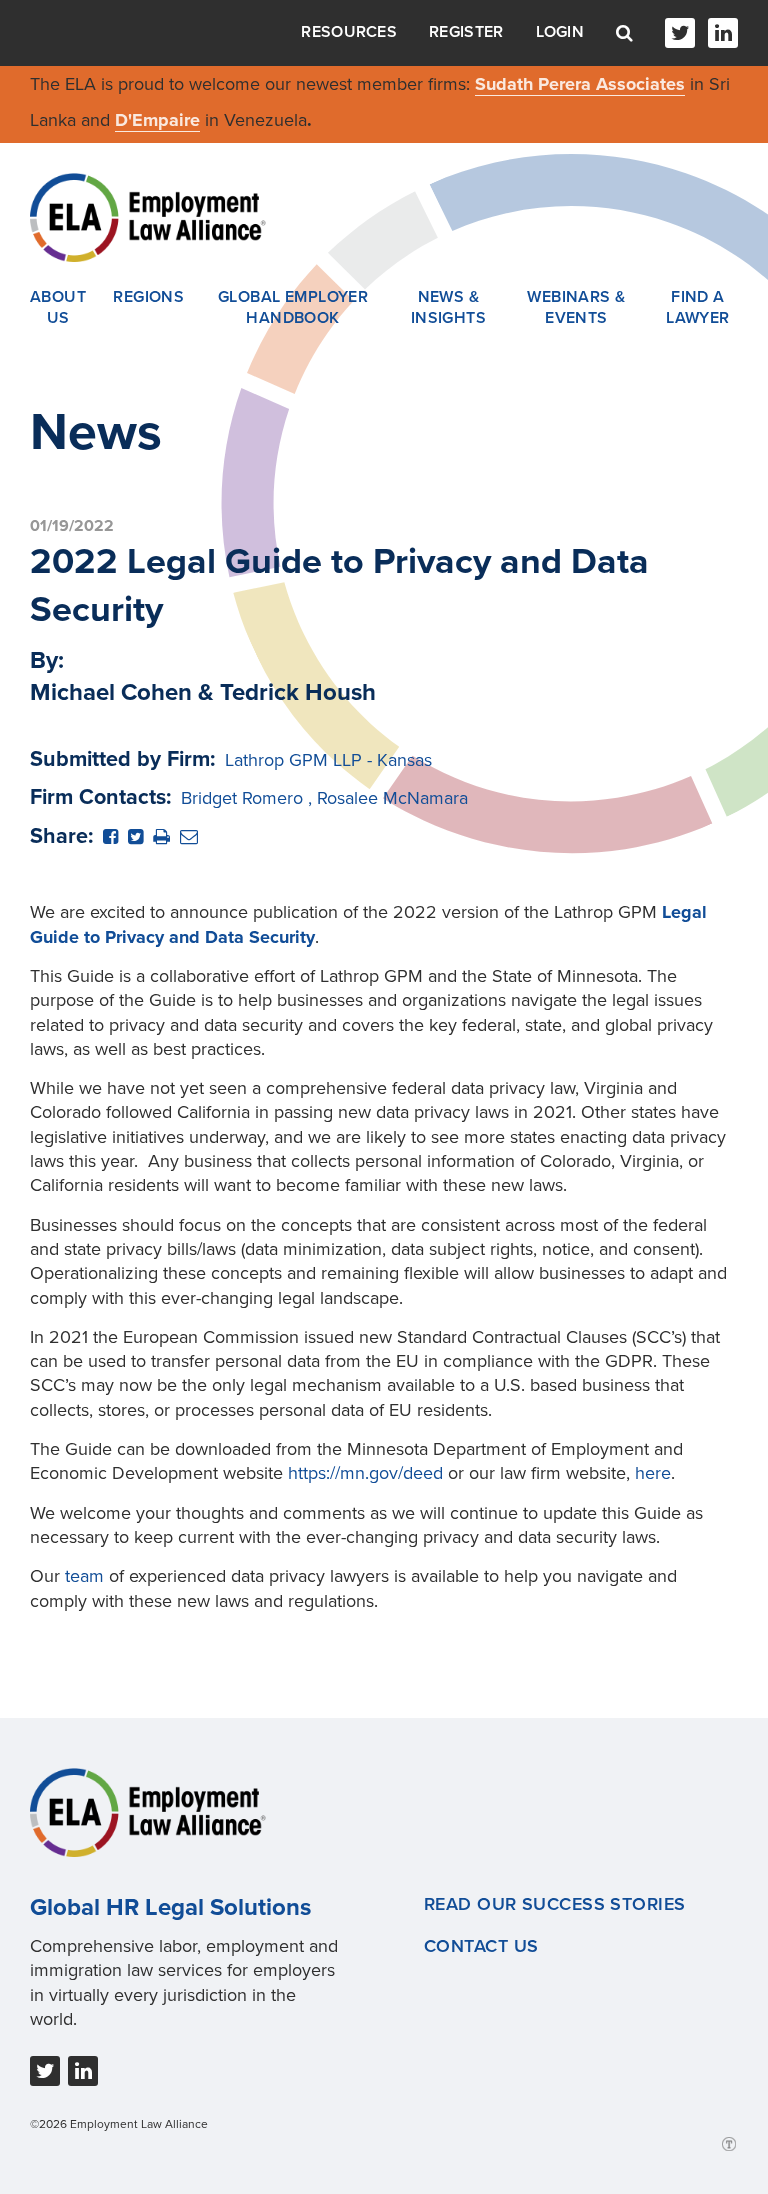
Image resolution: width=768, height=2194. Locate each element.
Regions (148, 297)
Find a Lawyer (698, 308)
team (84, 1576)
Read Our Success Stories (555, 1904)
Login (560, 32)
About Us (58, 308)
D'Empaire (157, 120)
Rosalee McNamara (392, 798)
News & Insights (449, 308)
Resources (349, 32)
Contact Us (481, 1946)
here (653, 1473)
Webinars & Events (576, 308)
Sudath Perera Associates (580, 84)
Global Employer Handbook (293, 308)
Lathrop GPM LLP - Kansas (328, 760)
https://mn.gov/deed (365, 1473)
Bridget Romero (242, 798)
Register (466, 32)
